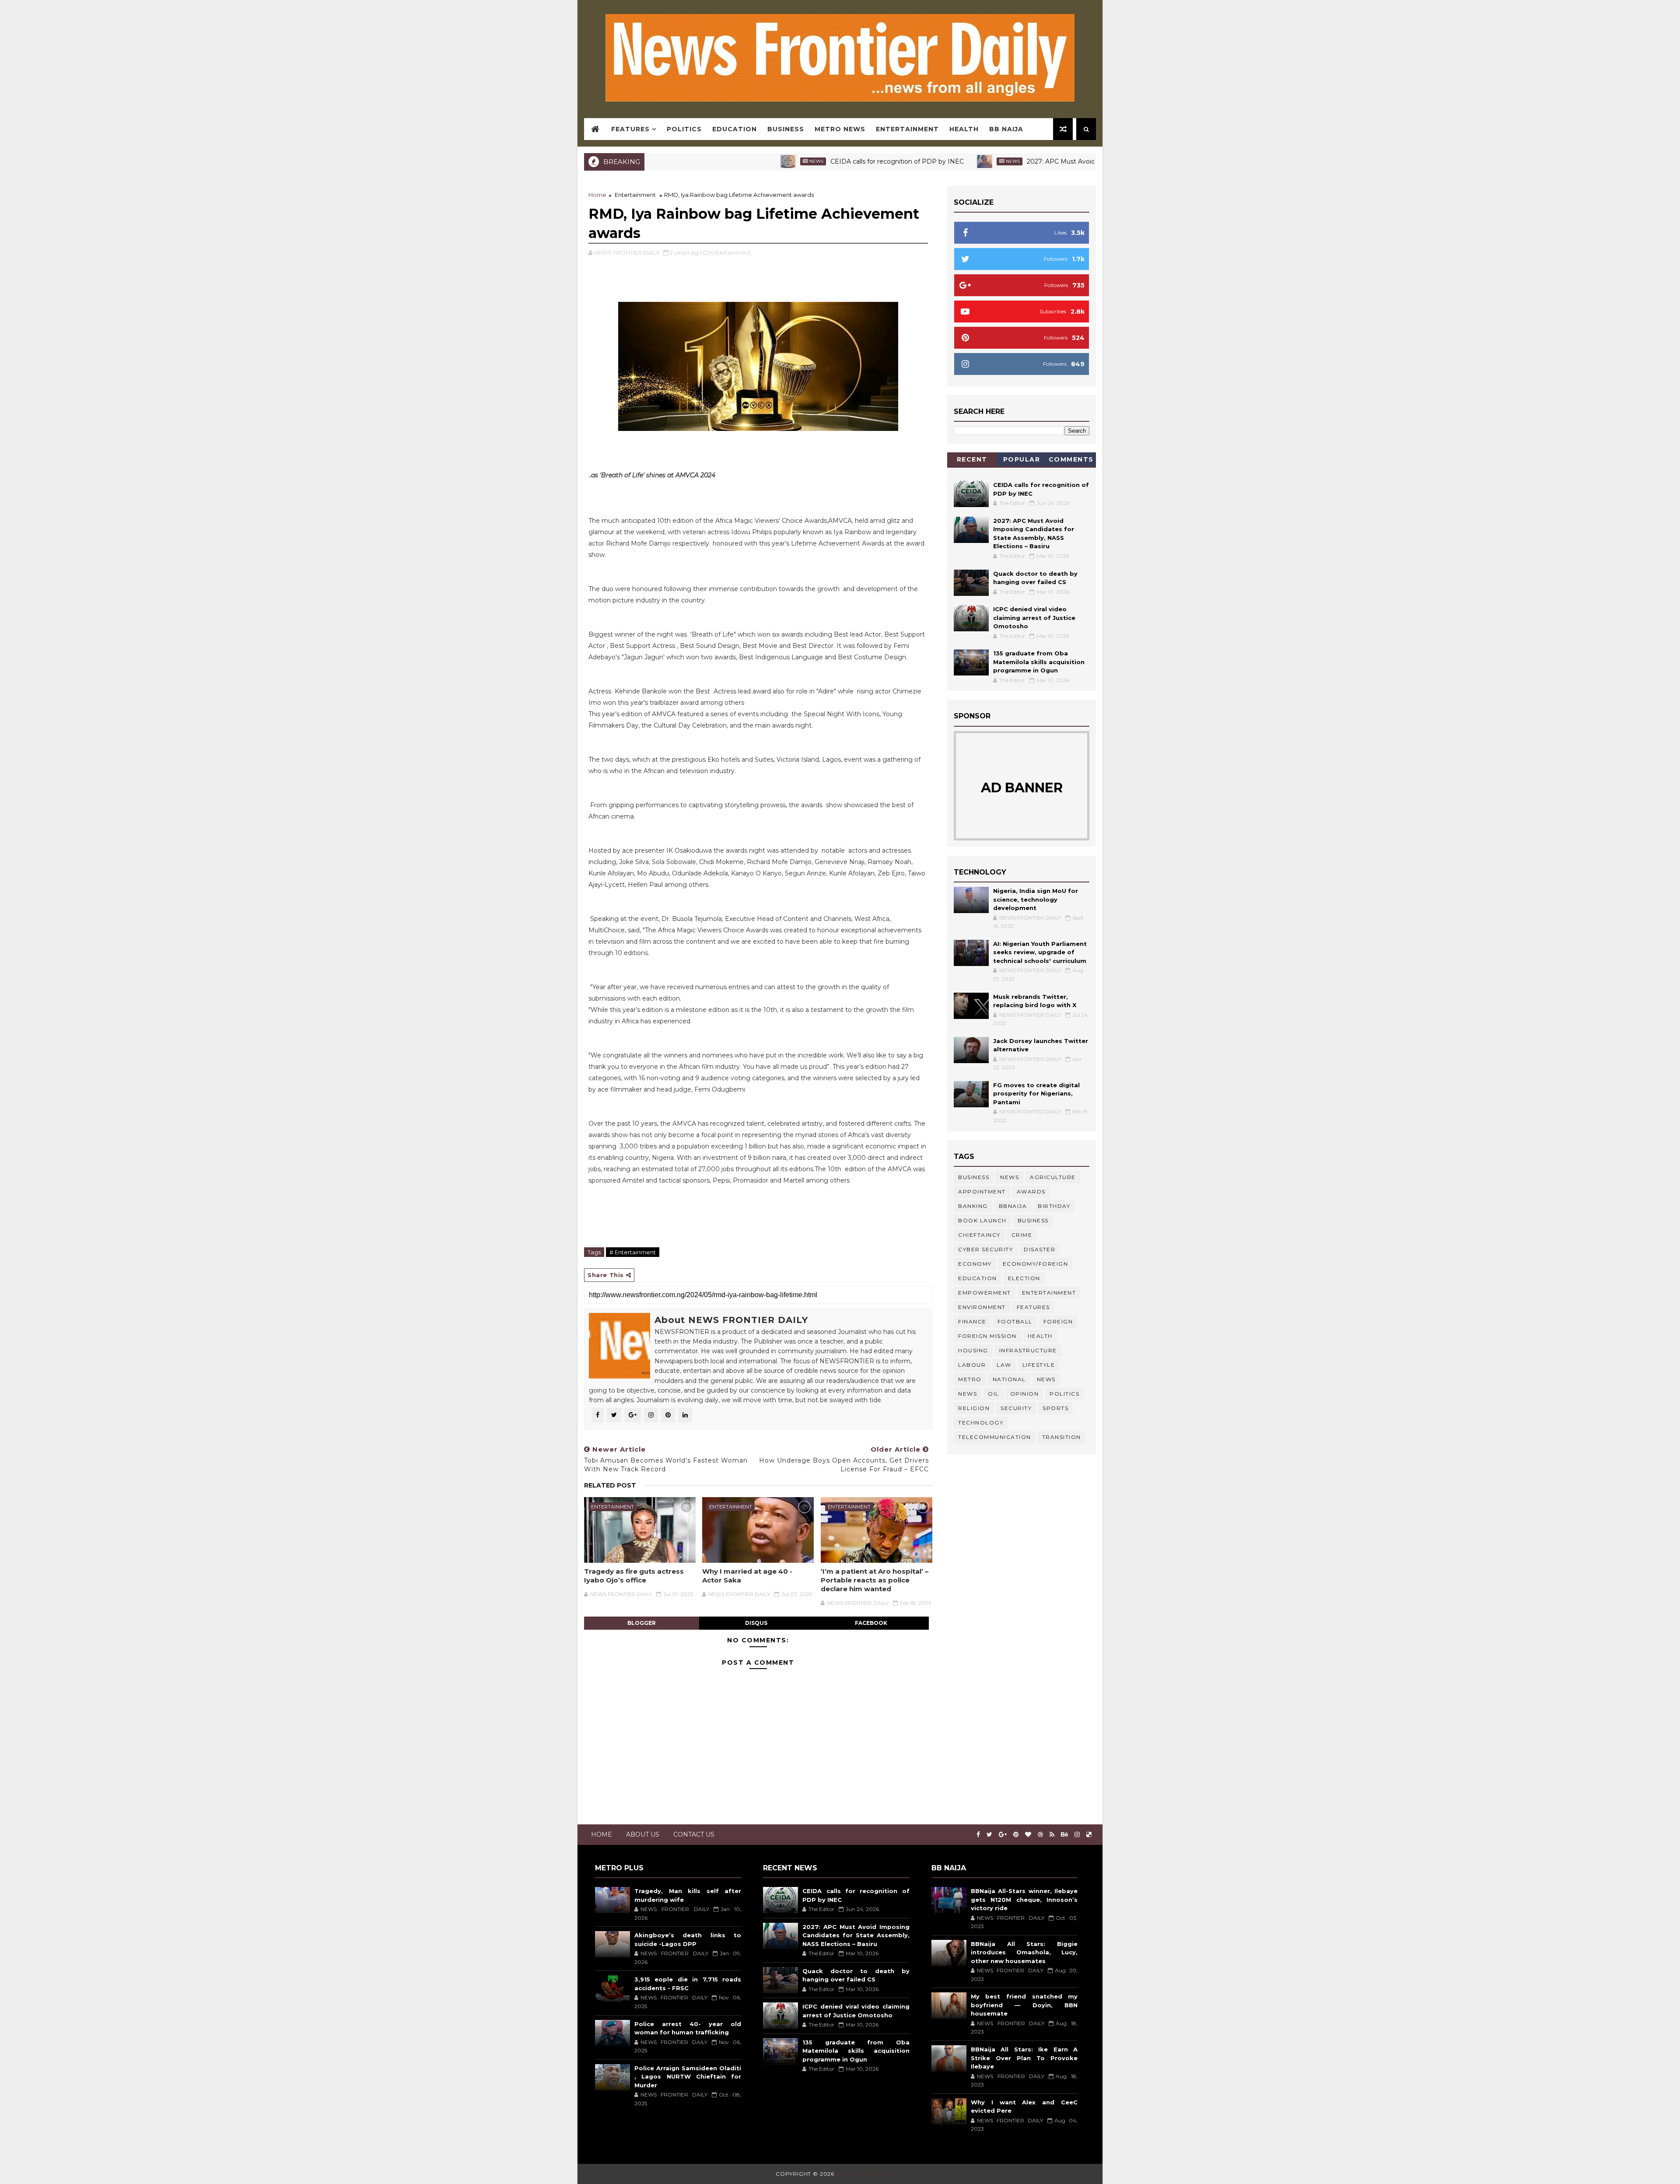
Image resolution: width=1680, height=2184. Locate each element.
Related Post (610, 1485)
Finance (972, 1321)
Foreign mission (987, 1336)
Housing (973, 1350)
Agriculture (1053, 1177)
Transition (1062, 1437)
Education (735, 129)
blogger (642, 1623)
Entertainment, (731, 252)
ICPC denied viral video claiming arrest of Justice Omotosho (1034, 618)
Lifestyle (1039, 1365)
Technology (981, 1423)
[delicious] (1089, 1835)
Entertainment (907, 129)
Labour (972, 1365)
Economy (975, 1264)
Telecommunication (995, 1437)
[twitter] (989, 1835)
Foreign (1058, 1321)
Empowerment (985, 1293)
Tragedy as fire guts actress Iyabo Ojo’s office (634, 1576)
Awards (1031, 1192)
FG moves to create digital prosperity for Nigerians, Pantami (1036, 1094)
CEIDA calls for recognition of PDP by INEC (798, 161)
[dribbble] (1040, 1835)
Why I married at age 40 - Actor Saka (747, 1576)
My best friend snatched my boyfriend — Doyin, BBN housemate (1024, 2005)
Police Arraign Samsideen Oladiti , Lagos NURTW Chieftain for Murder (688, 2077)
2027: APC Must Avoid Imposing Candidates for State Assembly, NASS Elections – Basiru (1063, 161)
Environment (982, 1307)
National (1009, 1379)
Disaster (1039, 1249)
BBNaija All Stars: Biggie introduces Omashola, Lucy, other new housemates (1024, 1952)
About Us (643, 1834)
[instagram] (1077, 1835)
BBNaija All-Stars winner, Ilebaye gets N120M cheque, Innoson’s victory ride (1024, 1899)
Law (1004, 1365)
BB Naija (1006, 129)
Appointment (982, 1192)
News (717, 161)
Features (630, 129)
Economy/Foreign (1036, 1264)
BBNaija (1013, 1206)
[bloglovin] (1028, 1835)
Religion (974, 1408)
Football (1015, 1321)
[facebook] (978, 1835)
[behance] (1064, 1835)
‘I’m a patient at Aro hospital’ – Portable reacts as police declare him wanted (875, 1580)
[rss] (1052, 1835)
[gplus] (1003, 1835)
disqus (756, 1623)
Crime (1022, 1235)
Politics (684, 129)
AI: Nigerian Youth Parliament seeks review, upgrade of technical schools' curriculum (1040, 952)
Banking (973, 1206)
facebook (871, 1623)
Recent (972, 459)
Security (1016, 1408)
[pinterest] (1016, 1835)
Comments (1071, 459)
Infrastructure (1028, 1350)
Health (964, 129)
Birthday (1054, 1206)
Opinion (1025, 1394)
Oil (994, 1394)
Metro (970, 1379)
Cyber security (985, 1249)
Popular (1022, 459)
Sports (1055, 1408)
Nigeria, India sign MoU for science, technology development (1036, 899)
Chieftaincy (979, 1235)
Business (786, 129)
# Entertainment (633, 1252)
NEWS (968, 1394)
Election (1024, 1278)
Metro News (840, 129)
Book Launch (982, 1220)
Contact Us (694, 1834)
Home (597, 195)
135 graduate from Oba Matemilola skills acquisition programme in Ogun (1039, 662)
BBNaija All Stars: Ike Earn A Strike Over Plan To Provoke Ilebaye (1024, 2058)
